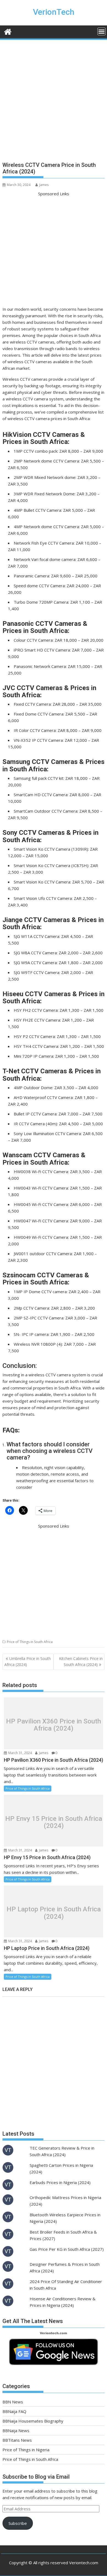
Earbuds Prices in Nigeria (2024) (60, 2182)
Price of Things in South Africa (30, 1642)
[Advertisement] (54, 103)
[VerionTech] (8, 31)
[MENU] (102, 31)
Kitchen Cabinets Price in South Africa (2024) (81, 1661)
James (44, 185)
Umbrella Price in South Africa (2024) (28, 1661)
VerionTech (54, 12)
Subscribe (18, 2523)
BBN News (13, 2402)
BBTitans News (17, 2440)
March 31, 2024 (20, 1753)
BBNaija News (16, 2430)
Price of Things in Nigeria (26, 2450)
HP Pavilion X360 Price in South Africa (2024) (54, 1725)
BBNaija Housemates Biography (33, 2421)
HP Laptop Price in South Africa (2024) (54, 1913)
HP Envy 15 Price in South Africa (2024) (54, 1822)
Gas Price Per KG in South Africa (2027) (67, 2249)
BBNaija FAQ (14, 2411)
